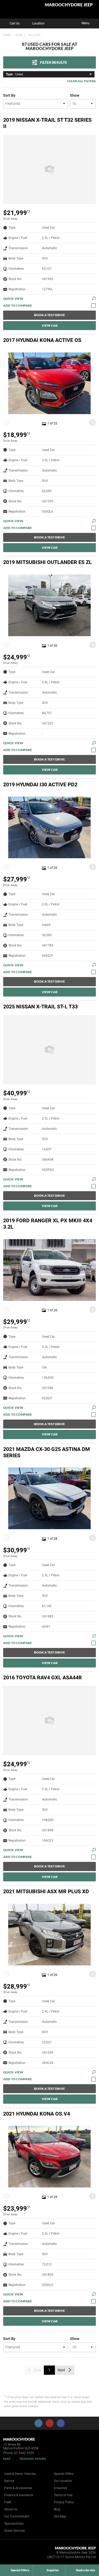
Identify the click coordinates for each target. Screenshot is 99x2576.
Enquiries (60, 2488)
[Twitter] (7, 34)
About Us (11, 2509)
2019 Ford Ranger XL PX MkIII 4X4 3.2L (48, 1224)
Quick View (13, 299)
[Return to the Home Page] (13, 2553)
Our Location (63, 2481)
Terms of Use (63, 2495)
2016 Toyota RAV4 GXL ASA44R (43, 1677)
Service (9, 2481)
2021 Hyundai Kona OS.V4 (37, 2114)
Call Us (15, 23)
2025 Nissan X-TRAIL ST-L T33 (40, 1007)
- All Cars (34, 35)
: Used (14, 74)
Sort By (9, 95)
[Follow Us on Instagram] (39, 2423)
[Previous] (6, 423)
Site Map (60, 2516)
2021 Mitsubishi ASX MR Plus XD (46, 1891)
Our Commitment (17, 2516)
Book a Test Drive (49, 315)
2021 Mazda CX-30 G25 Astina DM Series (47, 1452)
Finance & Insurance (19, 2495)
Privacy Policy (64, 2502)
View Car (50, 325)
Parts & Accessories (18, 2488)
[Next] (93, 423)
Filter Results (53, 62)
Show (75, 95)
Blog (57, 2509)
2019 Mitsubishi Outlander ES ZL (48, 562)
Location (38, 23)
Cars (19, 35)
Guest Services (15, 2531)
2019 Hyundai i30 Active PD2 (40, 784)
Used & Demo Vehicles (20, 2474)
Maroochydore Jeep (69, 5)
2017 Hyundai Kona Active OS (42, 340)
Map (7, 2459)
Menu (86, 23)
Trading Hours (33, 2459)
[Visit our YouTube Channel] (50, 2423)
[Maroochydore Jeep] (17, 9)
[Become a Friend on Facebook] (61, 2423)
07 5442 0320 (24, 2453)
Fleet (8, 2502)
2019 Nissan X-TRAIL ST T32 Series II (47, 123)
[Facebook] (2, 34)
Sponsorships (14, 2524)
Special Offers (64, 2474)
